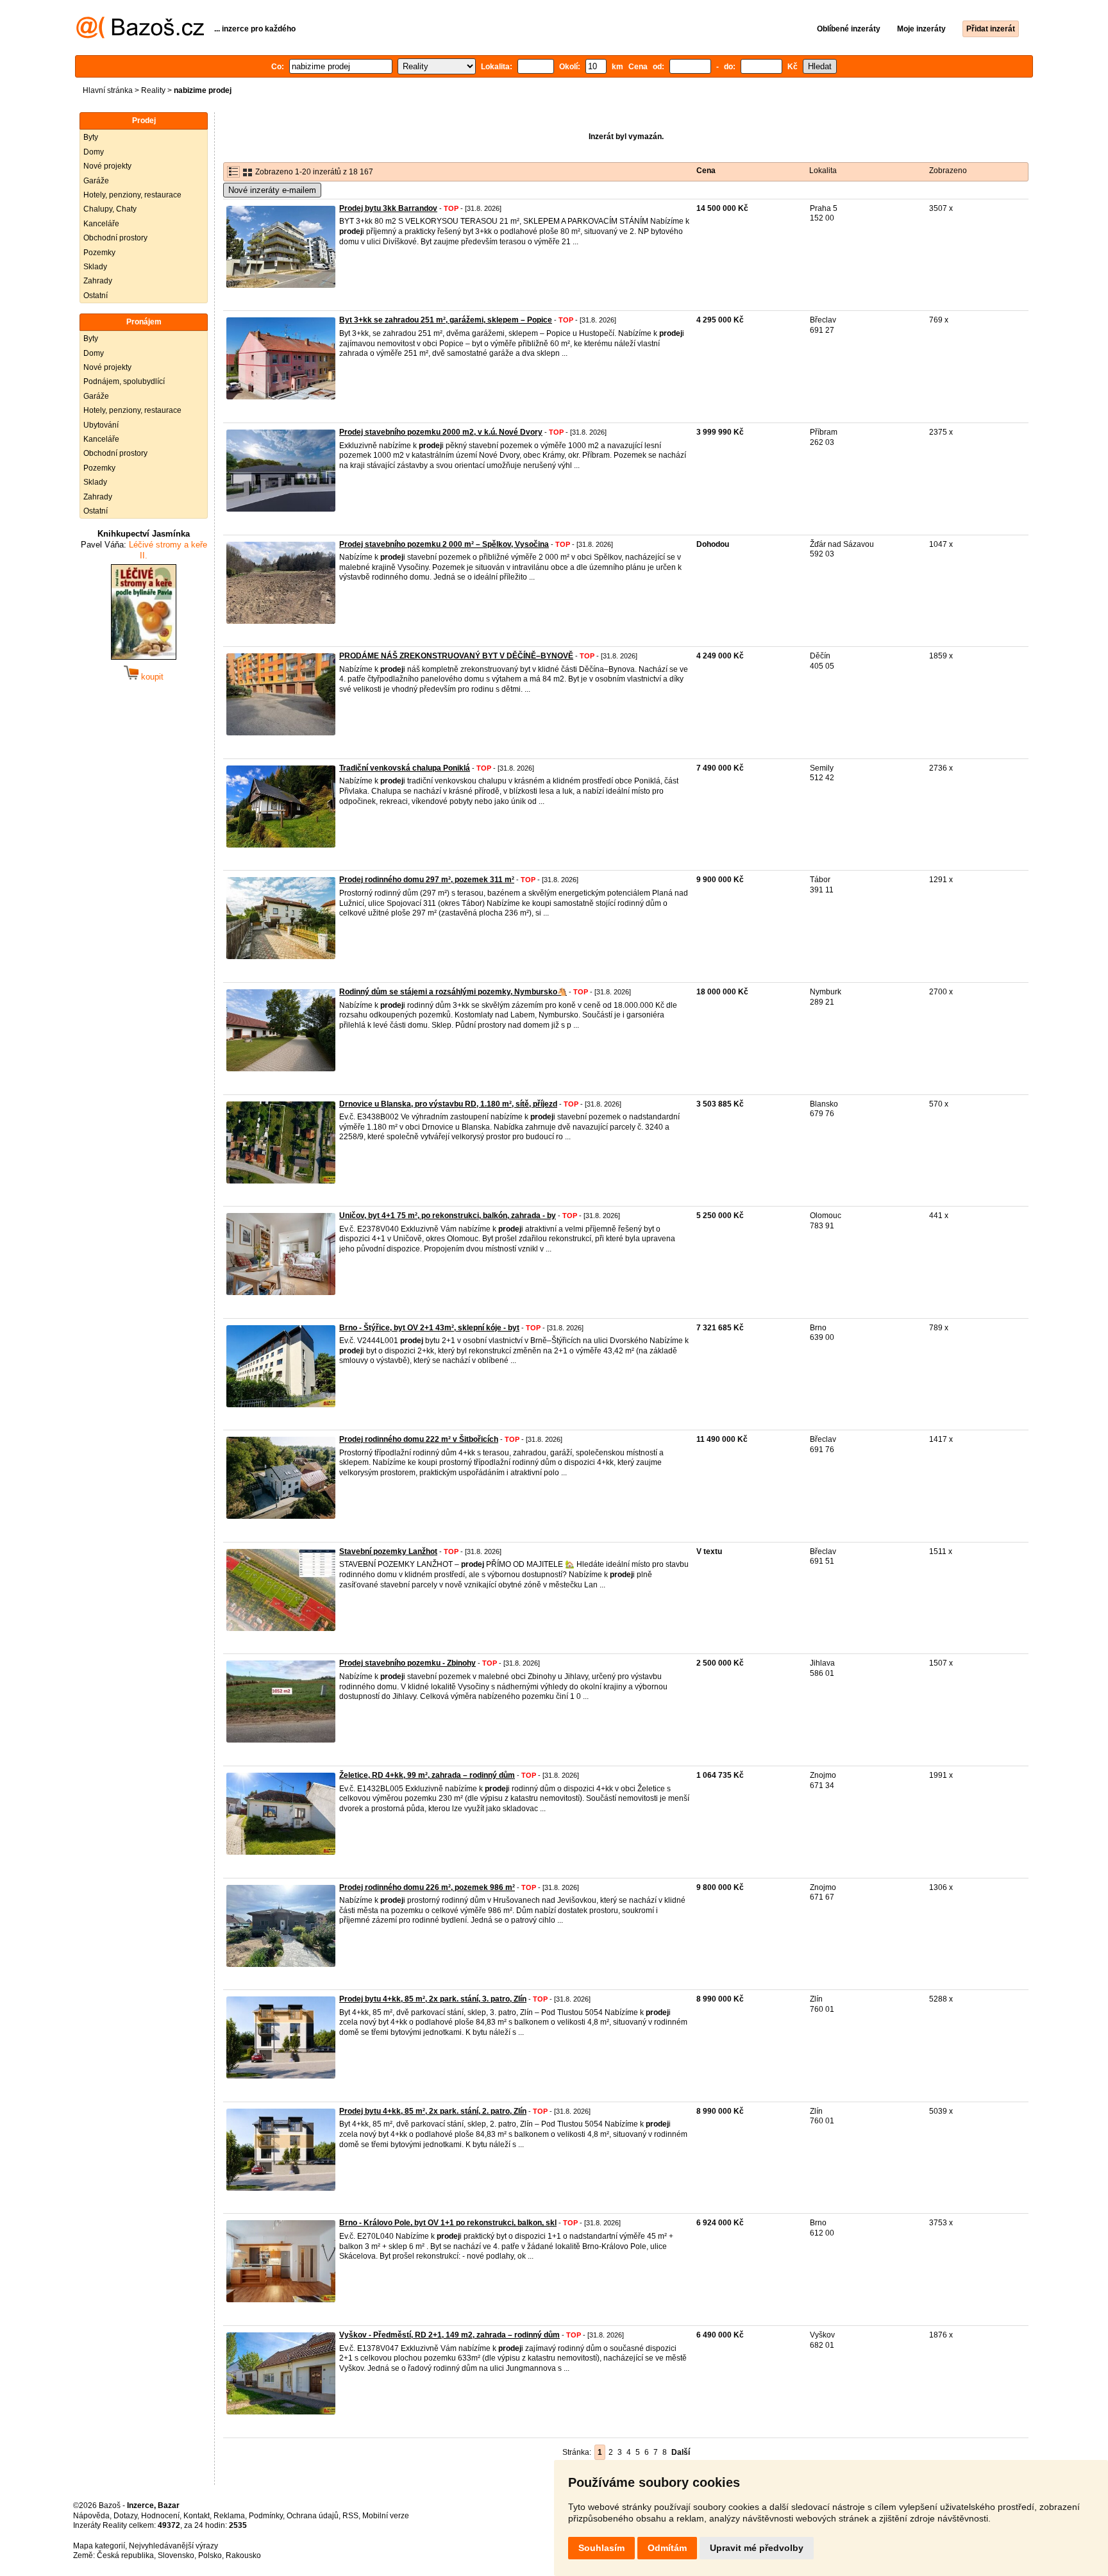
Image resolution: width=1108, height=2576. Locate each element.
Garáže (96, 181)
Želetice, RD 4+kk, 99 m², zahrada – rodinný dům (427, 1775)
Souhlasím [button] (601, 2548)
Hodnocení (160, 2516)
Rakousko (243, 2555)
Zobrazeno (948, 171)
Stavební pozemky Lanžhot (388, 1551)
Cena (706, 171)
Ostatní (96, 296)
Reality (153, 90)
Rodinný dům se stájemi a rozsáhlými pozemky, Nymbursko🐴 (453, 992)
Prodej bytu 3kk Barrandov (388, 208)
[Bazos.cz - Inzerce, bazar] (140, 36)
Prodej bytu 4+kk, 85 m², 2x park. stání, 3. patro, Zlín (433, 1999)
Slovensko (176, 2555)
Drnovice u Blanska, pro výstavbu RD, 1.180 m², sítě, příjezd (448, 1104)
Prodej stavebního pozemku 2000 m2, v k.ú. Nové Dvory (441, 432)
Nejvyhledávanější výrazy (173, 2546)
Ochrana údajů (313, 2516)
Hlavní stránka (108, 90)
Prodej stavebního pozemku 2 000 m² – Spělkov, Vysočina (444, 544)
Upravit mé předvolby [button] (757, 2548)
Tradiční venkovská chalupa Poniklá (405, 768)
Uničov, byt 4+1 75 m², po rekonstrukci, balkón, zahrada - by (448, 1216)
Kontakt (197, 2516)
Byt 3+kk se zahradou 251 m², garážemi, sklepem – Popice (446, 320)
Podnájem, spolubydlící (124, 381)
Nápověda (91, 2516)
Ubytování (101, 425)
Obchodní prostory (115, 238)
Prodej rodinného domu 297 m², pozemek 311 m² (427, 880)
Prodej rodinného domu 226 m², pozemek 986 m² (427, 1887)
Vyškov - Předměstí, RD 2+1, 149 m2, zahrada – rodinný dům (449, 2335)
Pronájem (144, 322)
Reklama (229, 2516)
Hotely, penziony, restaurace (132, 195)
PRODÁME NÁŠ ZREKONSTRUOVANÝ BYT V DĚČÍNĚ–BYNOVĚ (456, 656)
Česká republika (125, 2555)
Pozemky (99, 253)
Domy (94, 152)
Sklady (95, 267)
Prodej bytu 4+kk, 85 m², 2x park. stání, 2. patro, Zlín (433, 2111)
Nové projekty (107, 166)
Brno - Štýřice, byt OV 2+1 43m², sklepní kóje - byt (429, 1328)
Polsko (210, 2555)
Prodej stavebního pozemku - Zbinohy (407, 1663)
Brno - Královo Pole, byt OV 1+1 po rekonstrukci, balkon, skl (448, 2223)
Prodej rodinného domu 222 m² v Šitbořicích (419, 1439)
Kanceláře (101, 224)
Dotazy (125, 2516)
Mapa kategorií (99, 2546)
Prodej (144, 121)
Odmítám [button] (667, 2548)
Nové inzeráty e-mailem (272, 190)
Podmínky (266, 2516)
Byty (91, 137)
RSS (350, 2516)
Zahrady (98, 281)
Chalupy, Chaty (110, 209)
